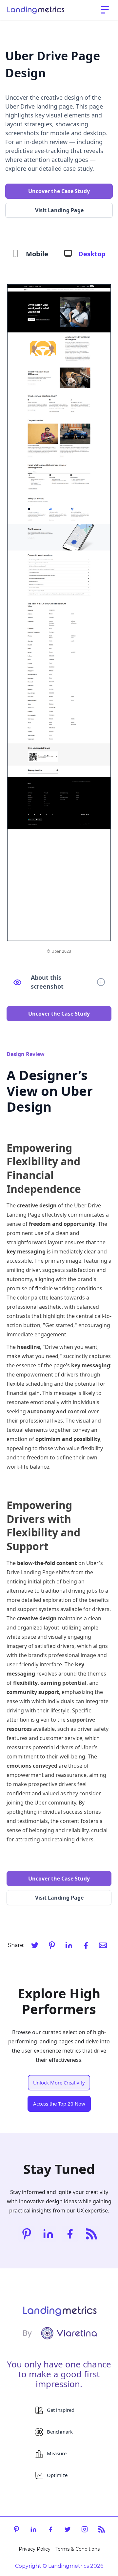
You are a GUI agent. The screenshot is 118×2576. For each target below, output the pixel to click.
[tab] (30, 254)
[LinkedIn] (69, 1945)
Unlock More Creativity (59, 2083)
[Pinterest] (52, 1945)
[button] (105, 10)
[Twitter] (35, 1945)
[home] (36, 10)
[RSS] (91, 2234)
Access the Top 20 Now (59, 2104)
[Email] (103, 1945)
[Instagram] (85, 2529)
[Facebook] (86, 1945)
